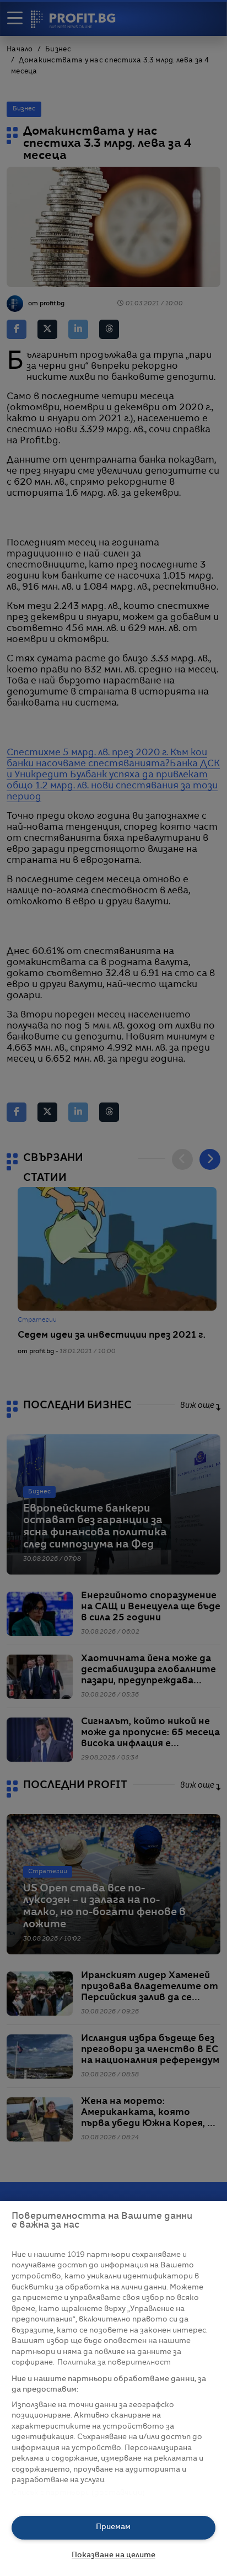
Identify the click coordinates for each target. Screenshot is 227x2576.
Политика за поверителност (114, 2363)
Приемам (113, 2527)
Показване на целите (113, 2555)
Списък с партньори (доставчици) (79, 2493)
